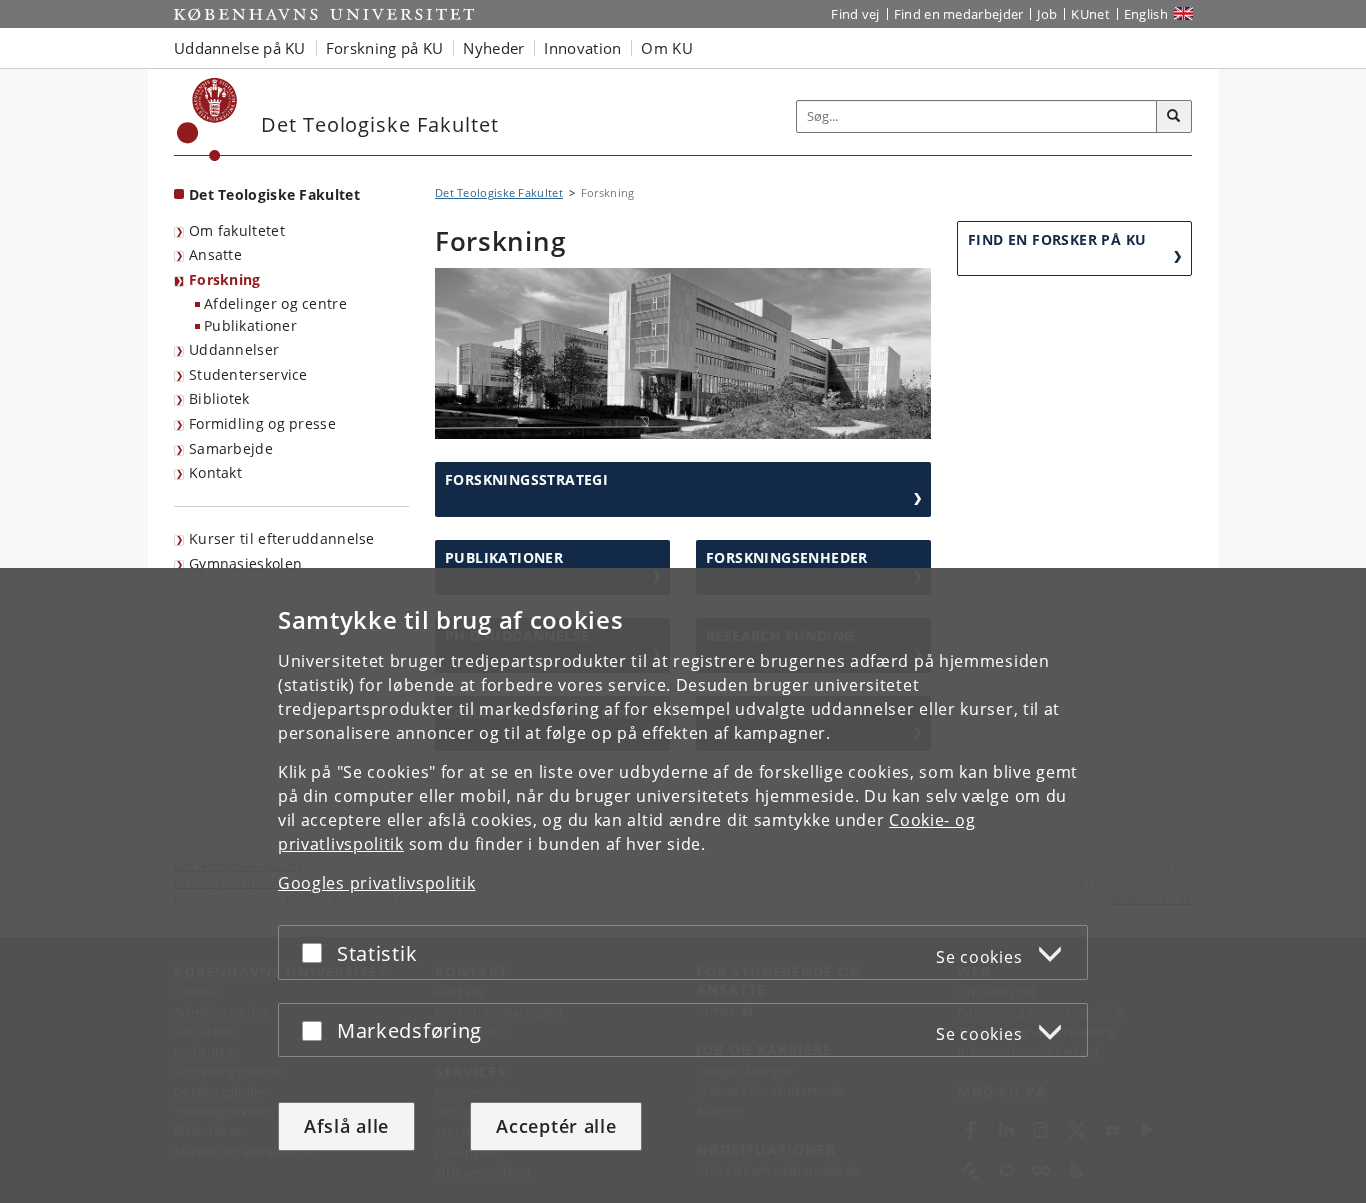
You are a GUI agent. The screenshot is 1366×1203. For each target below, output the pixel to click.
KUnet (1090, 14)
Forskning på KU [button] (385, 48)
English (1146, 14)
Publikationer (250, 325)
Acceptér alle (556, 1126)
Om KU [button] (667, 48)
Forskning (225, 279)
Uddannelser (234, 349)
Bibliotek (219, 398)
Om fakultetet (237, 230)
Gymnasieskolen (245, 563)
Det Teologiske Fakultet (274, 194)
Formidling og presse (262, 423)
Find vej (855, 14)
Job (1047, 14)
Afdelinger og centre (275, 303)
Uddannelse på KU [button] (240, 48)
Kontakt (215, 472)
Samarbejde (231, 448)
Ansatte (215, 254)
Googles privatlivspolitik (377, 883)
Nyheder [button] (493, 48)
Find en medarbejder (959, 14)
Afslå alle (346, 1126)
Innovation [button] (582, 48)
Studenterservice (248, 374)
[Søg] (1174, 117)
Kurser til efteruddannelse (282, 538)
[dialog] (683, 885)
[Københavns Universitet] (207, 119)
